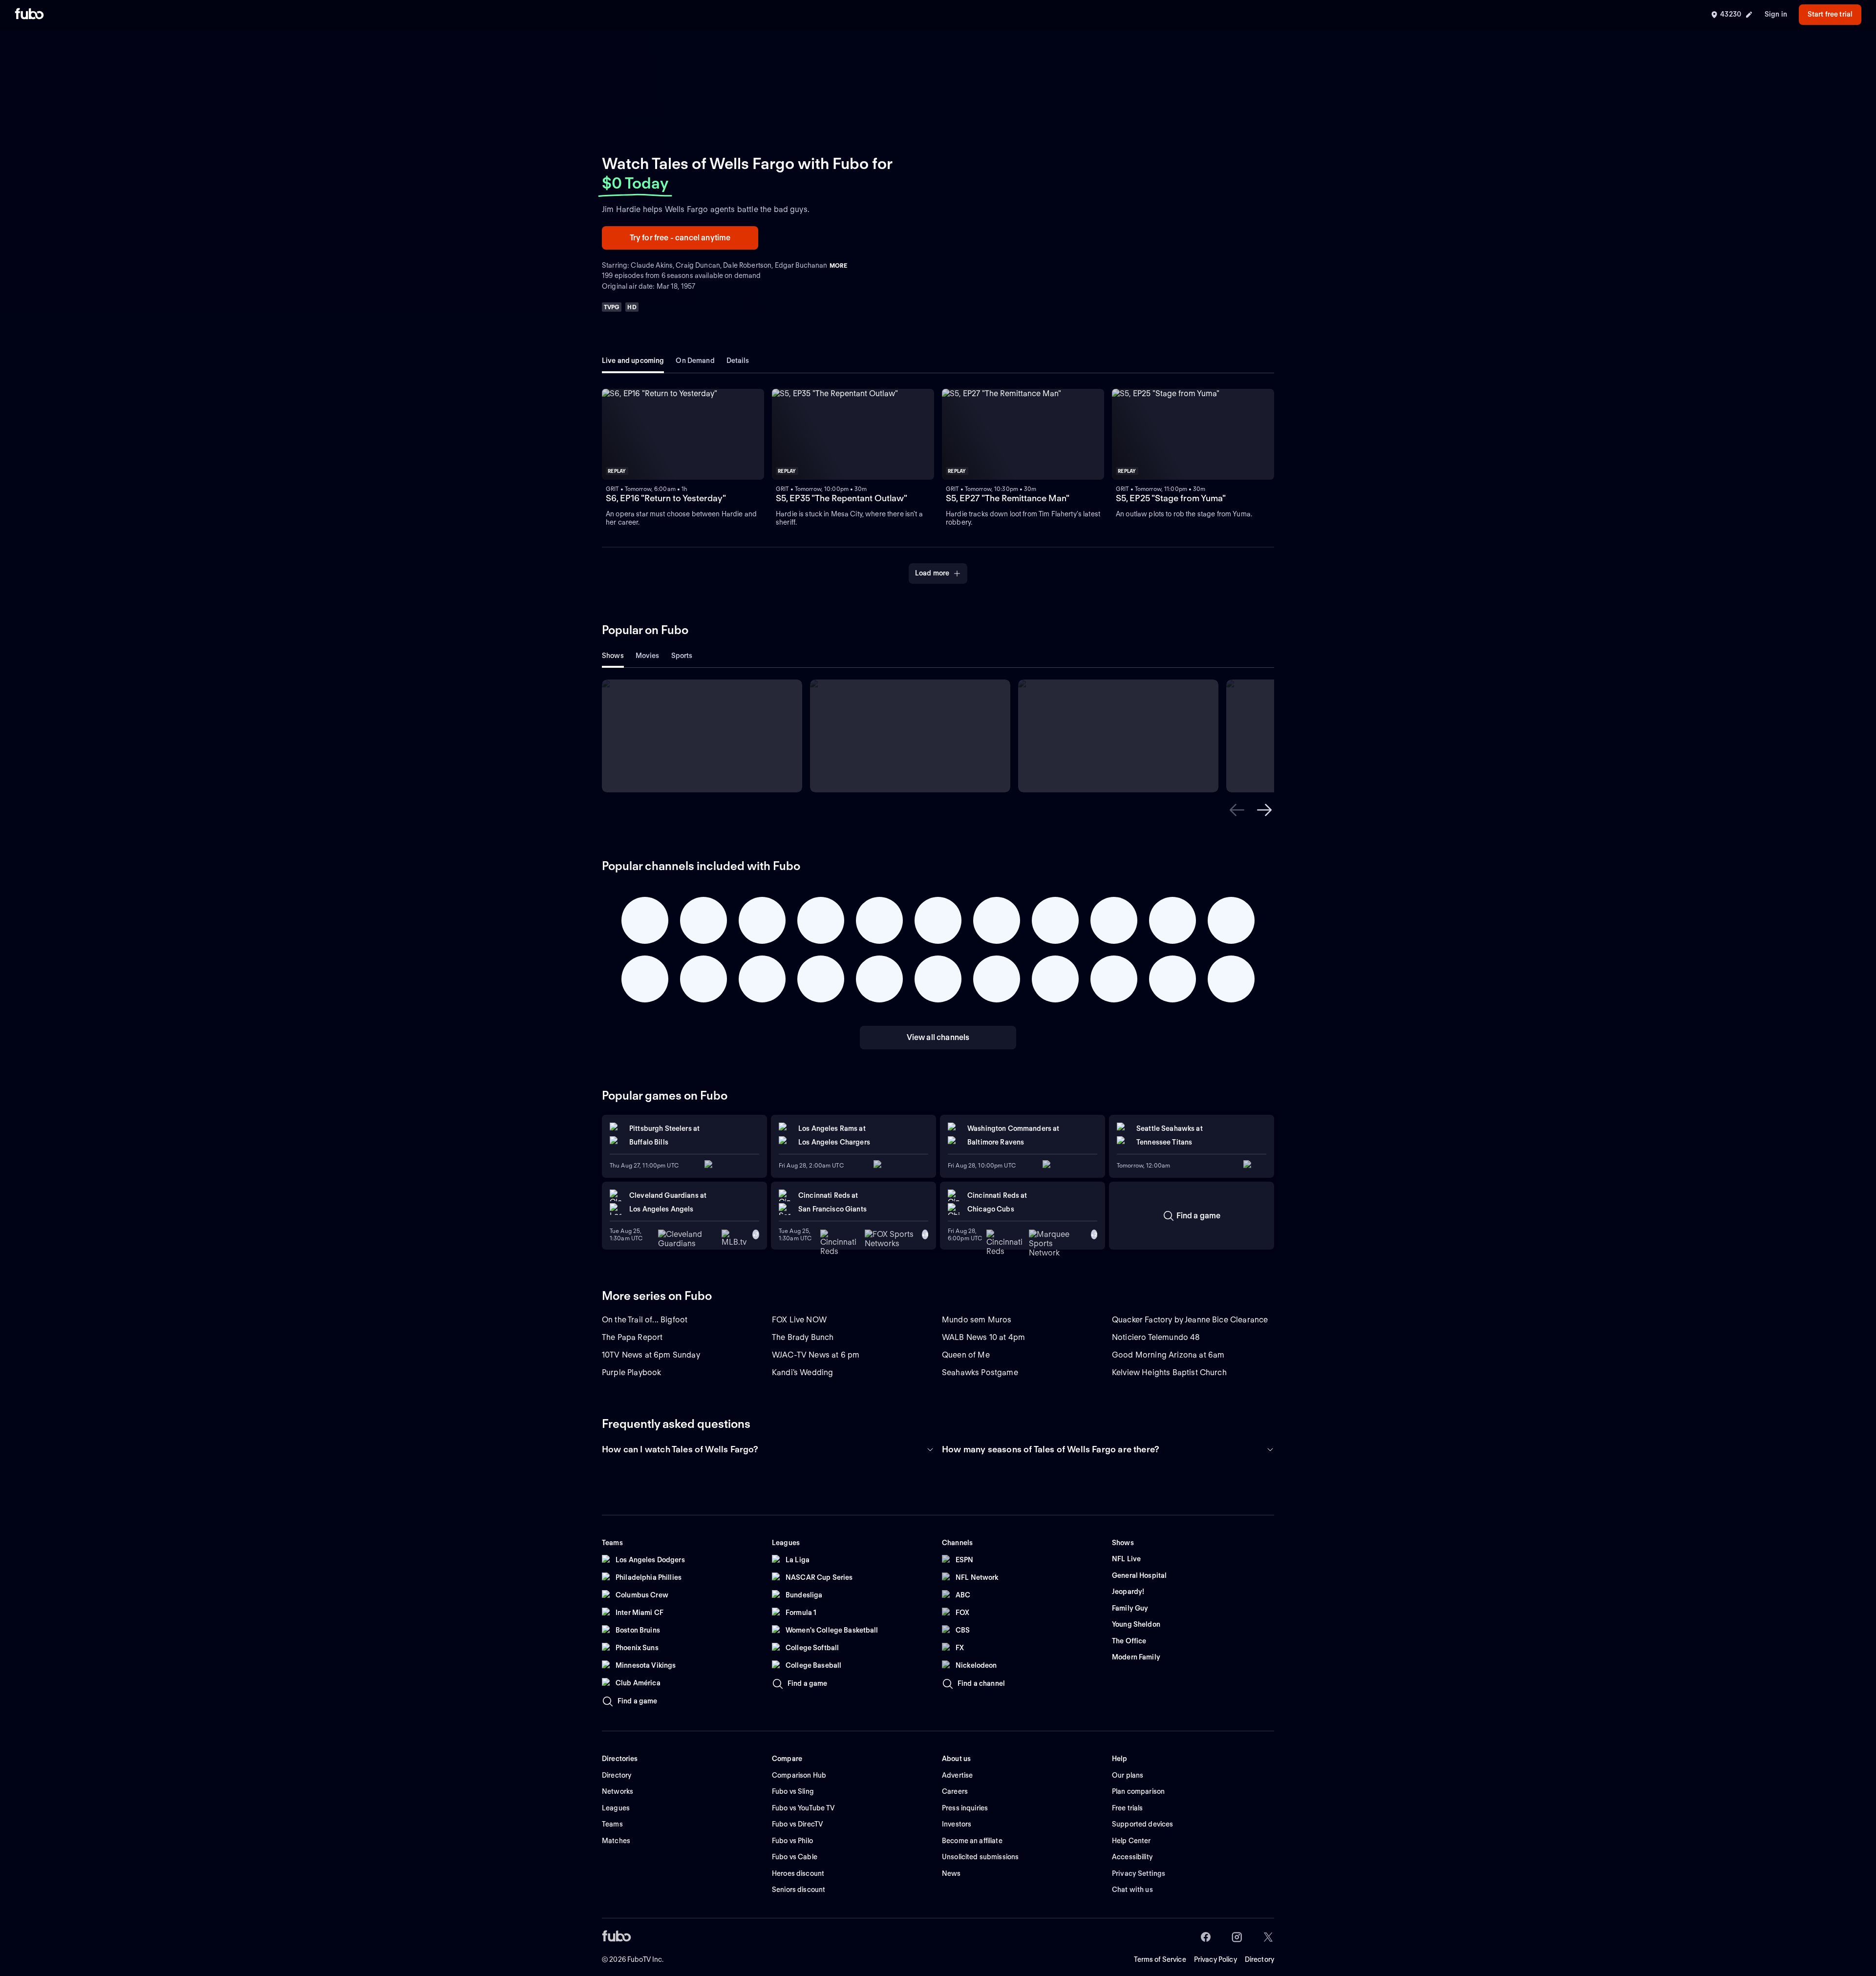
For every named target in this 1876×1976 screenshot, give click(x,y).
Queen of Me (966, 1355)
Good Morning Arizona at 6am (1168, 1355)
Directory (1259, 1959)
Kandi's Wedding (802, 1372)
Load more (932, 573)
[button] (683, 435)
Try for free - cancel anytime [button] (680, 238)
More (838, 266)
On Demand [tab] (695, 361)
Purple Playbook (631, 1372)
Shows (613, 656)
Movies (648, 656)
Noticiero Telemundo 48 (1156, 1337)
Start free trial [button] (1830, 14)
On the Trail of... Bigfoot (645, 1320)
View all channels (938, 1037)
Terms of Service (1160, 1959)
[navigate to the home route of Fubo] (29, 15)
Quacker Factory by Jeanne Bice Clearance (1190, 1320)
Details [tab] (738, 361)
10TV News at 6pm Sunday (651, 1355)
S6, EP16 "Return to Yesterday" (666, 498)
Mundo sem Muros (977, 1320)
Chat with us (1132, 1890)
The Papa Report (632, 1337)
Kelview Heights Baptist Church (1169, 1372)
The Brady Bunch (803, 1337)
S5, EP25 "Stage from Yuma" (1171, 498)
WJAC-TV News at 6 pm (816, 1355)
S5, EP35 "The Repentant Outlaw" (842, 498)
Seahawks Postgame (980, 1372)
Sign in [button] (1776, 14)
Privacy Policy (1215, 1959)
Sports (682, 656)
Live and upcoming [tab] (633, 361)
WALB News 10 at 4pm (983, 1337)
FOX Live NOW (799, 1320)
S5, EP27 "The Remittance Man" (1008, 498)
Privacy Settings (1139, 1873)
